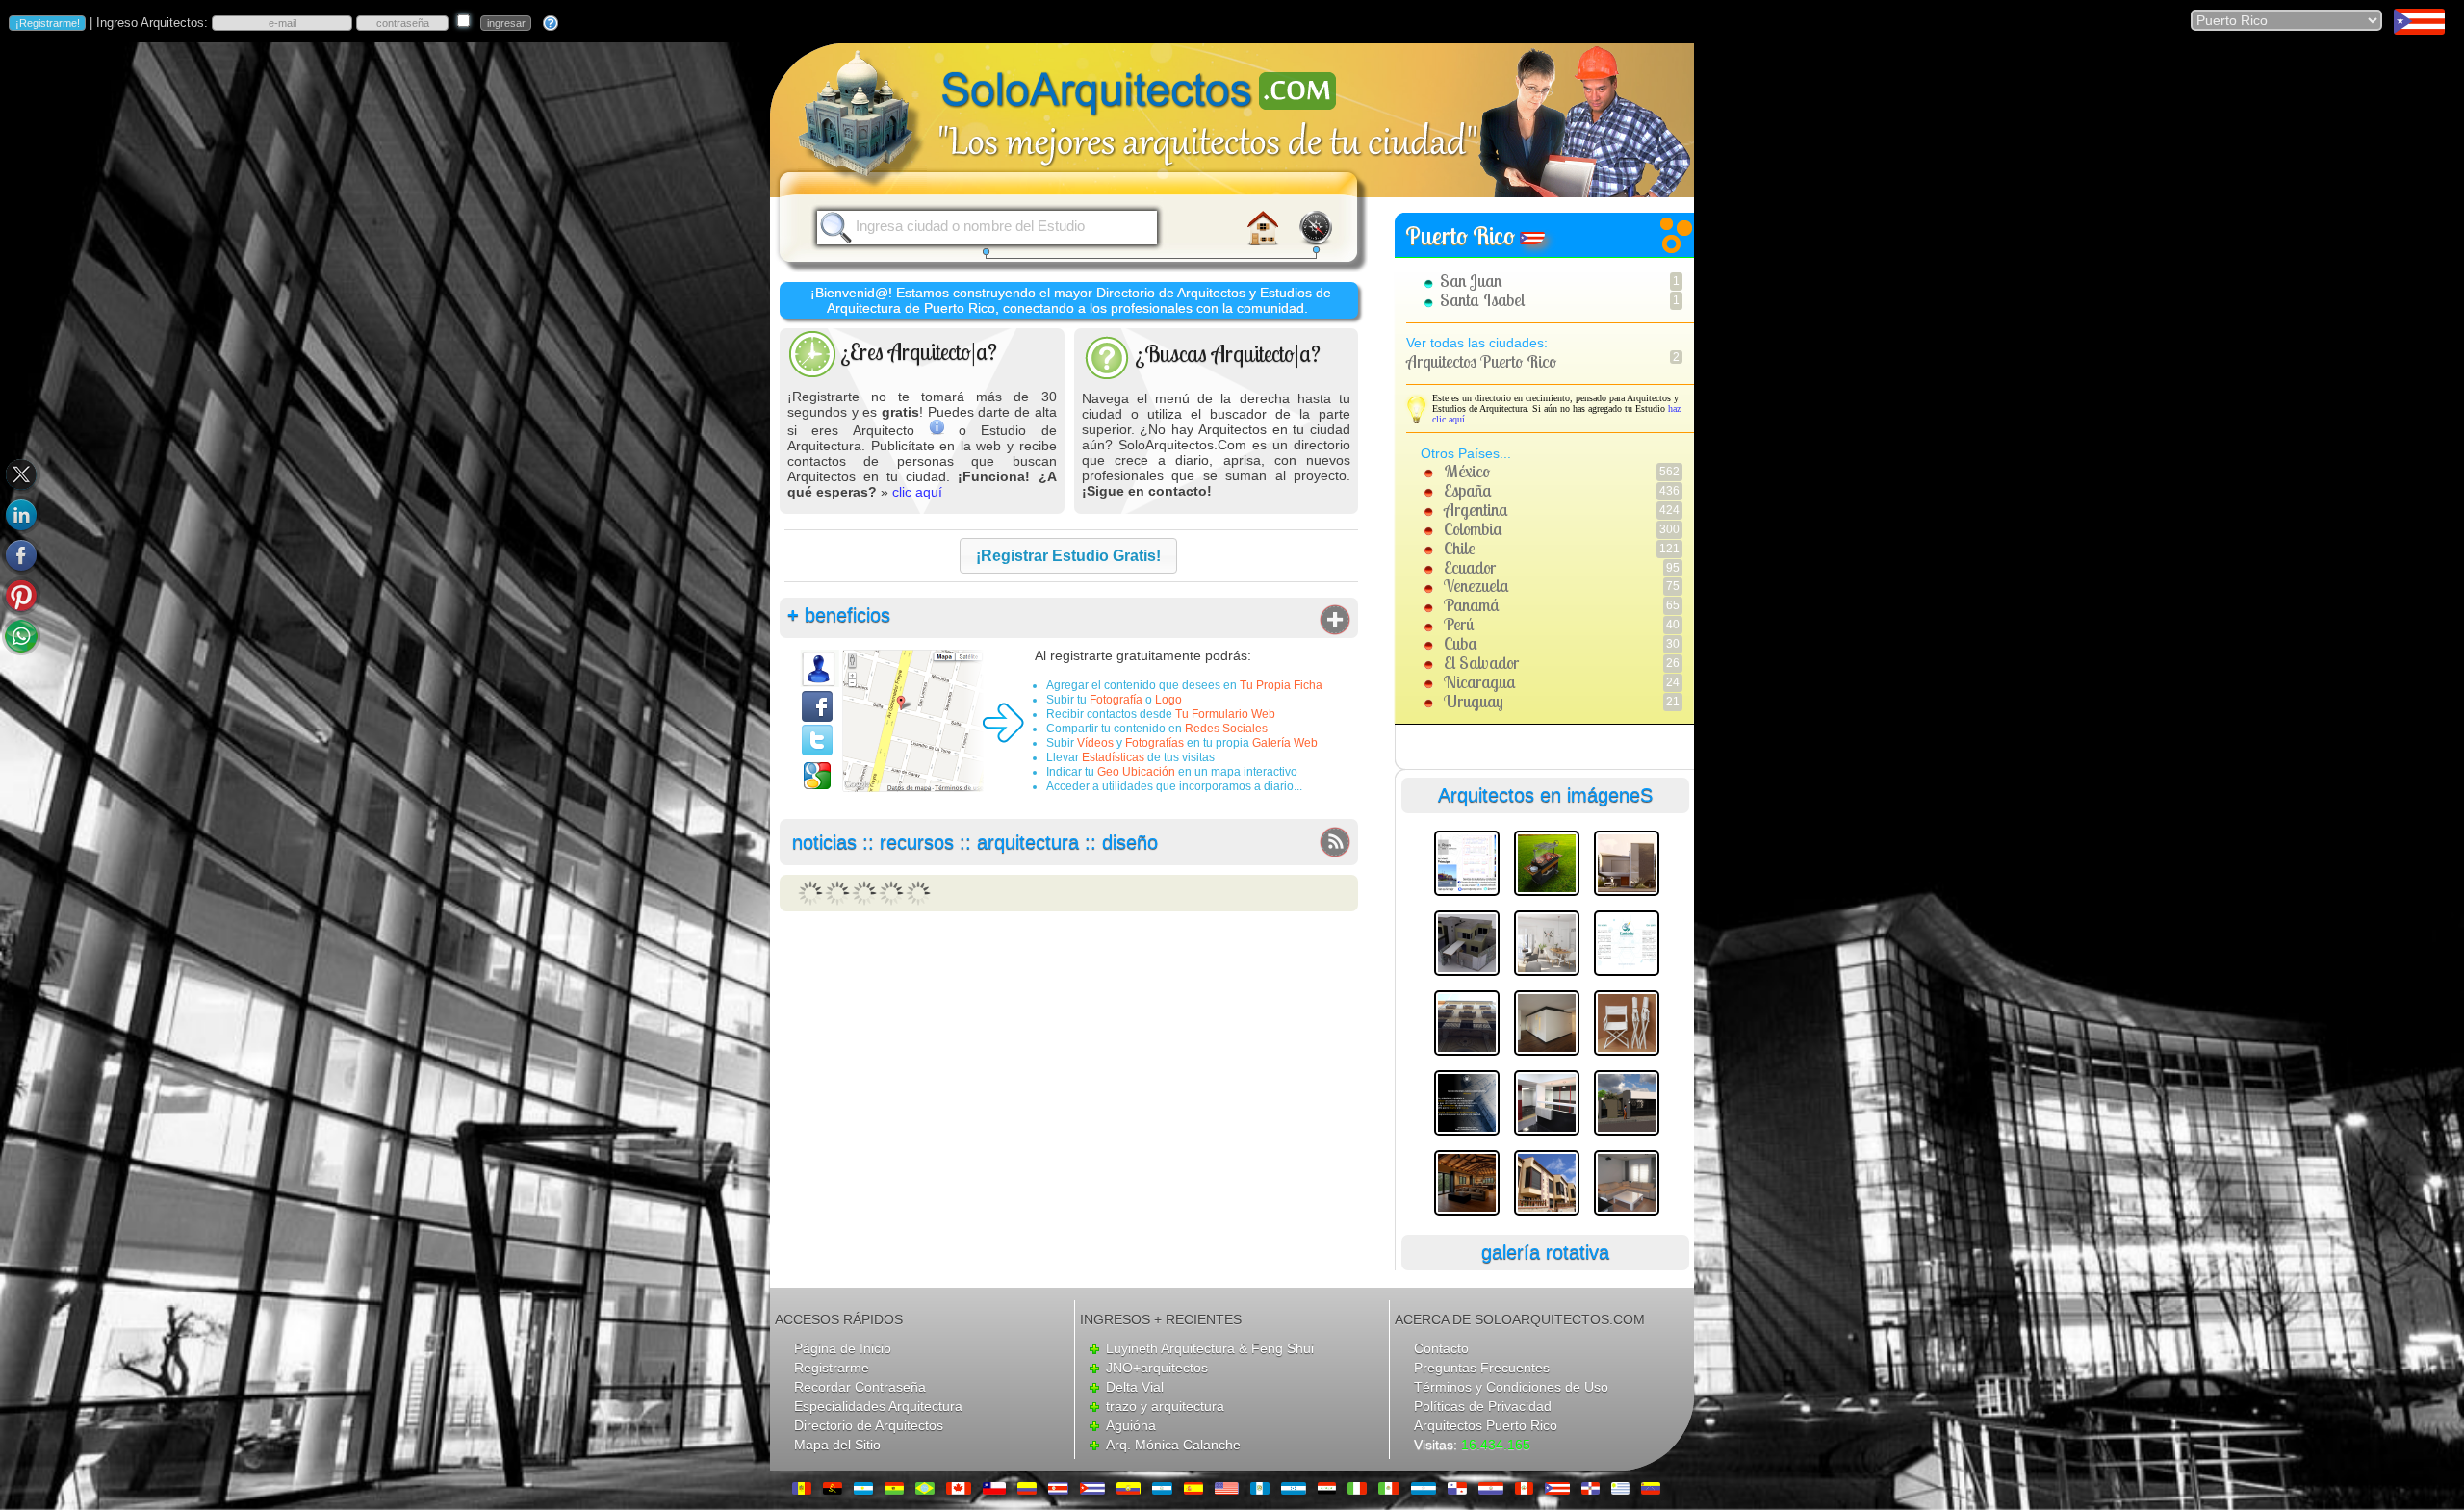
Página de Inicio (843, 1348)
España (1468, 490)
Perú (1459, 624)
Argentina (1476, 510)
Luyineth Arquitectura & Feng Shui (1210, 1348)
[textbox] (1002, 226)
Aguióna (1131, 1425)
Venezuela (1476, 586)
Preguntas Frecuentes (1482, 1368)
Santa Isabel (1482, 300)
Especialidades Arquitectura (878, 1406)
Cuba (1461, 643)
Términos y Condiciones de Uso (1511, 1387)
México (1467, 471)
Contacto (1441, 1348)
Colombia (1473, 529)
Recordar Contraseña (860, 1387)
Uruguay (1474, 701)
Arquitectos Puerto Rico (1481, 361)
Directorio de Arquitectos (869, 1425)
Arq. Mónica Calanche (1173, 1445)
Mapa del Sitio (837, 1445)
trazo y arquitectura (1165, 1406)
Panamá (1472, 605)
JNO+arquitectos (1157, 1368)
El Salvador (1481, 663)
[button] (1068, 556)
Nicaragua (1480, 682)
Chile (1459, 548)
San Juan (1471, 281)
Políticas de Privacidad (1483, 1406)
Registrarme (832, 1368)
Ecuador (1470, 567)
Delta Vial (1135, 1387)
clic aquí (917, 492)
